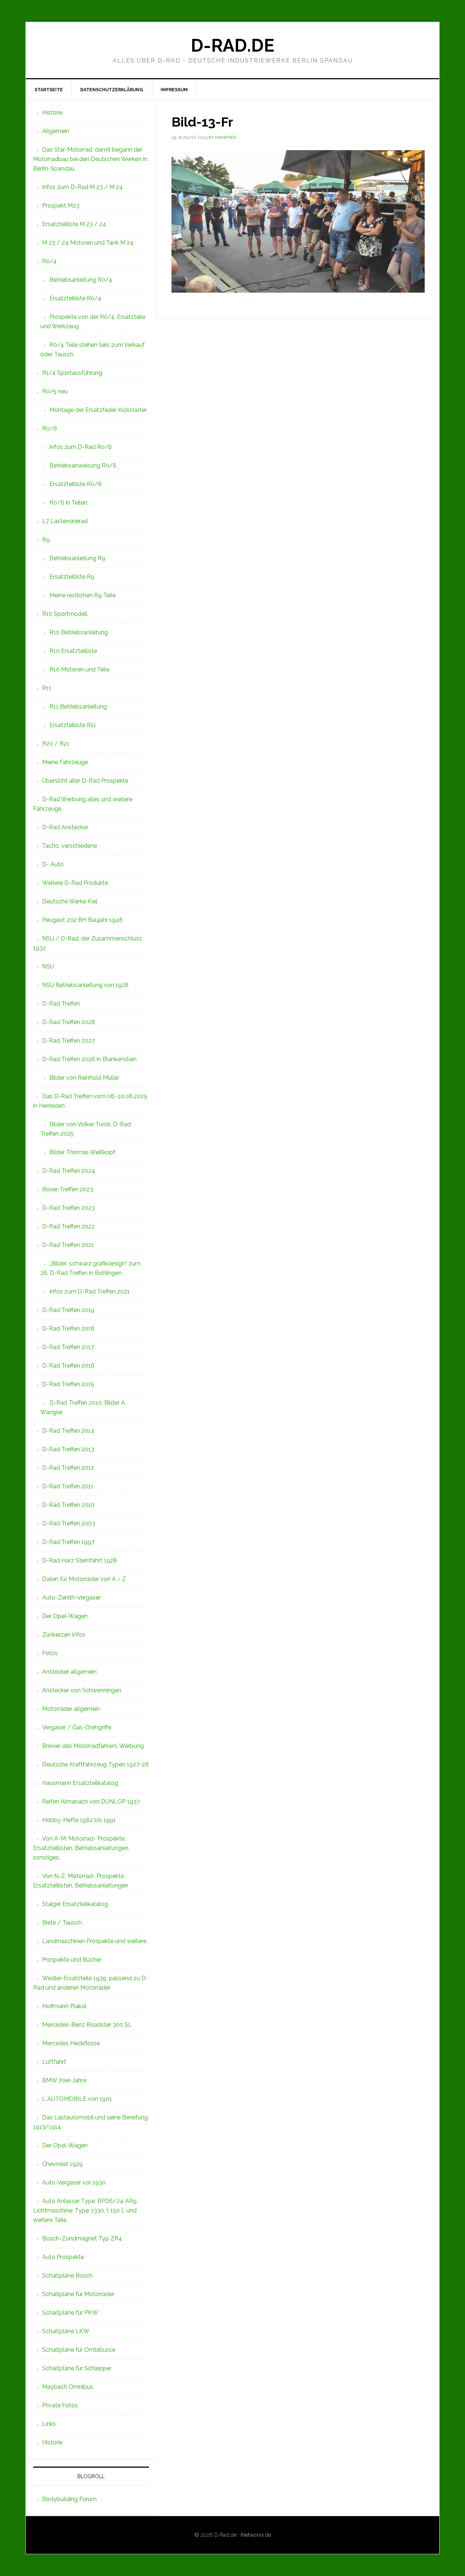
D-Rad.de (232, 45)
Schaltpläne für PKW (70, 2313)
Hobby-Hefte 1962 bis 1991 (79, 1820)
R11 (47, 688)
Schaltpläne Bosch (67, 2276)
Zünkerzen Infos (64, 1635)
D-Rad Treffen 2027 (68, 1041)
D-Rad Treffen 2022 (68, 1226)
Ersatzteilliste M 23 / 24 (74, 224)
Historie (52, 113)
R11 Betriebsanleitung (78, 707)
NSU (48, 966)
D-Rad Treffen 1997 (68, 1542)
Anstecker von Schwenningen (82, 1690)
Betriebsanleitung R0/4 (81, 280)
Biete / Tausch (62, 1923)
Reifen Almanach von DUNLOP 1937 (91, 1801)
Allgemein (56, 131)
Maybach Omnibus (68, 2387)
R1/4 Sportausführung (72, 373)
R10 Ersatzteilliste (73, 651)
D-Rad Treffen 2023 (68, 1208)
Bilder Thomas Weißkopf (82, 1152)
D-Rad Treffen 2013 (68, 1449)
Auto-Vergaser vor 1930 (74, 2182)
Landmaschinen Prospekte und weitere (94, 1941)
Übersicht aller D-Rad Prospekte (85, 781)
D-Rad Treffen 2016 (68, 1366)
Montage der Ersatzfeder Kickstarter (98, 410)
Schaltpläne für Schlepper (77, 2368)
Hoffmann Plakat (64, 2006)
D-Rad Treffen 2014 (68, 1431)
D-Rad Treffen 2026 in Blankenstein (89, 1059)
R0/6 (50, 428)
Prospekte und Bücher (72, 1960)
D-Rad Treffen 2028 (69, 1022)
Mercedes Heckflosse (71, 2043)
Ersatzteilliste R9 (72, 577)
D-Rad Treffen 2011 (68, 1486)
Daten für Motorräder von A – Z (84, 1579)
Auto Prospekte (63, 2257)
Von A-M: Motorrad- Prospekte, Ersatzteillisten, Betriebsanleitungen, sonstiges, (81, 1848)
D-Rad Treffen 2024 (69, 1171)
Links (49, 2424)
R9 (46, 540)
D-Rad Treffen (61, 1004)
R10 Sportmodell (65, 614)
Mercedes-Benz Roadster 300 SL (87, 2025)
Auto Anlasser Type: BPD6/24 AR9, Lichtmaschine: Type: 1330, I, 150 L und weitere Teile (85, 2210)
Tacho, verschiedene (70, 846)
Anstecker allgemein (69, 1672)
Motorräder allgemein (71, 1709)
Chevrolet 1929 (62, 2164)
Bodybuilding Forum (69, 2499)
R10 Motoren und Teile (79, 669)
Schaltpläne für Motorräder (78, 2294)
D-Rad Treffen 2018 (68, 1329)
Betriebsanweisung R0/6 (83, 466)
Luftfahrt (54, 2062)
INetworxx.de (256, 2535)
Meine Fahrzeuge (65, 762)
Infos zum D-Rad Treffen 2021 (90, 1291)
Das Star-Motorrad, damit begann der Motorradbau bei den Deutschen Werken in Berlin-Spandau (90, 159)
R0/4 (49, 261)
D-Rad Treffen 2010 (68, 1505)
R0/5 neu (55, 391)
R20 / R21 (56, 744)
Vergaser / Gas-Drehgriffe (77, 1727)
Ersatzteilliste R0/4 (75, 298)
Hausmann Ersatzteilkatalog (80, 1783)
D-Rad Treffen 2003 (69, 1523)
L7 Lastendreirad (65, 521)
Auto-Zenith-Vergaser (71, 1598)
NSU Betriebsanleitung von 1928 (85, 985)
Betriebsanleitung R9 (77, 558)
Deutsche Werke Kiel (70, 901)
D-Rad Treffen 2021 (68, 1245)
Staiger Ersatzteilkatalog (75, 1904)
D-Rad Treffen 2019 (68, 1310)
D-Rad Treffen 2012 (68, 1468)
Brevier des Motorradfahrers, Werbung (93, 1746)
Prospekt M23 (61, 206)
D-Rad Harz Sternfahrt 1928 (80, 1560)
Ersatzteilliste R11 (73, 725)
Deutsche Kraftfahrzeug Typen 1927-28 (96, 1764)
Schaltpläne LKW (66, 2331)
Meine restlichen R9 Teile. (83, 595)
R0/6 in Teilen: (69, 503)
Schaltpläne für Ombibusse (79, 2350)
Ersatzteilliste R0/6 (76, 484)
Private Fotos (60, 2405)
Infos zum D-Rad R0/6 (81, 447)
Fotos (50, 1653)
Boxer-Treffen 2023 (68, 1189)
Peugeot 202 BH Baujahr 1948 (82, 920)
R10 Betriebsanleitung (79, 632)
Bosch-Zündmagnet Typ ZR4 (82, 2238)
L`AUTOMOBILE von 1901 (77, 2099)
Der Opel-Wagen (65, 1616)
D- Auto (53, 864)
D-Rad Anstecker (65, 827)
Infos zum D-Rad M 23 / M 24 (82, 187)
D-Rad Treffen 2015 (68, 1384)
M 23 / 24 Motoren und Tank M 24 (88, 243)
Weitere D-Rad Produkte (75, 883)
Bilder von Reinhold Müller (84, 1078)
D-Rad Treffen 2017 (68, 1347)
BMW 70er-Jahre (64, 2080)
